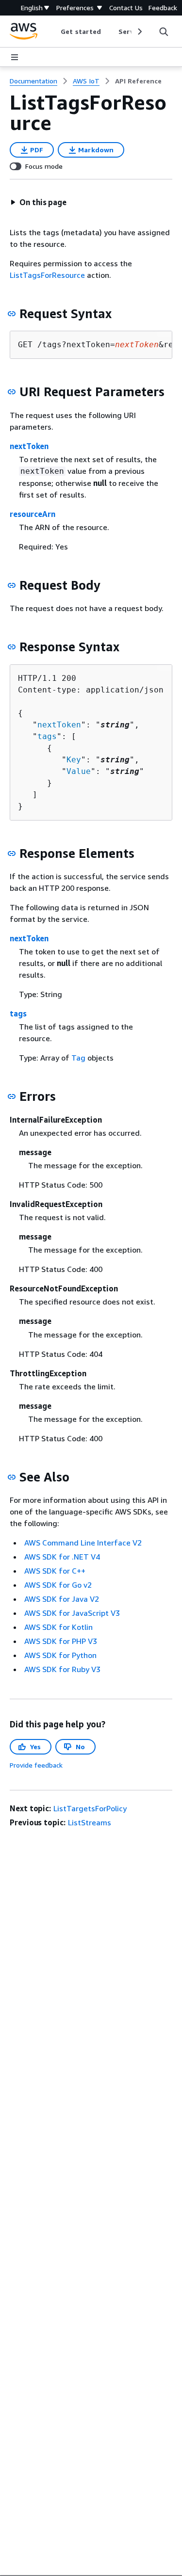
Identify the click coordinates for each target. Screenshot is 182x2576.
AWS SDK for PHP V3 (61, 1641)
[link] (138, 81)
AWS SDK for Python (60, 1655)
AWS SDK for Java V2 (62, 1599)
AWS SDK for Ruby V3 (62, 1669)
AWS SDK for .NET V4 (62, 1557)
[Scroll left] (54, 32)
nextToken (29, 446)
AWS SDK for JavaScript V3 (72, 1613)
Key (74, 760)
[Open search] (164, 32)
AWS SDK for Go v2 (58, 1585)
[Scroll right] (139, 32)
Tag (78, 1058)
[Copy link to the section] (12, 314)
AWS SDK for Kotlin (58, 1627)
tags (47, 736)
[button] (38, 202)
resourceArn (33, 514)
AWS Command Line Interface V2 (83, 1543)
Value (79, 771)
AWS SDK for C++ (55, 1571)
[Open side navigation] (15, 57)
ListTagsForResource (47, 275)
